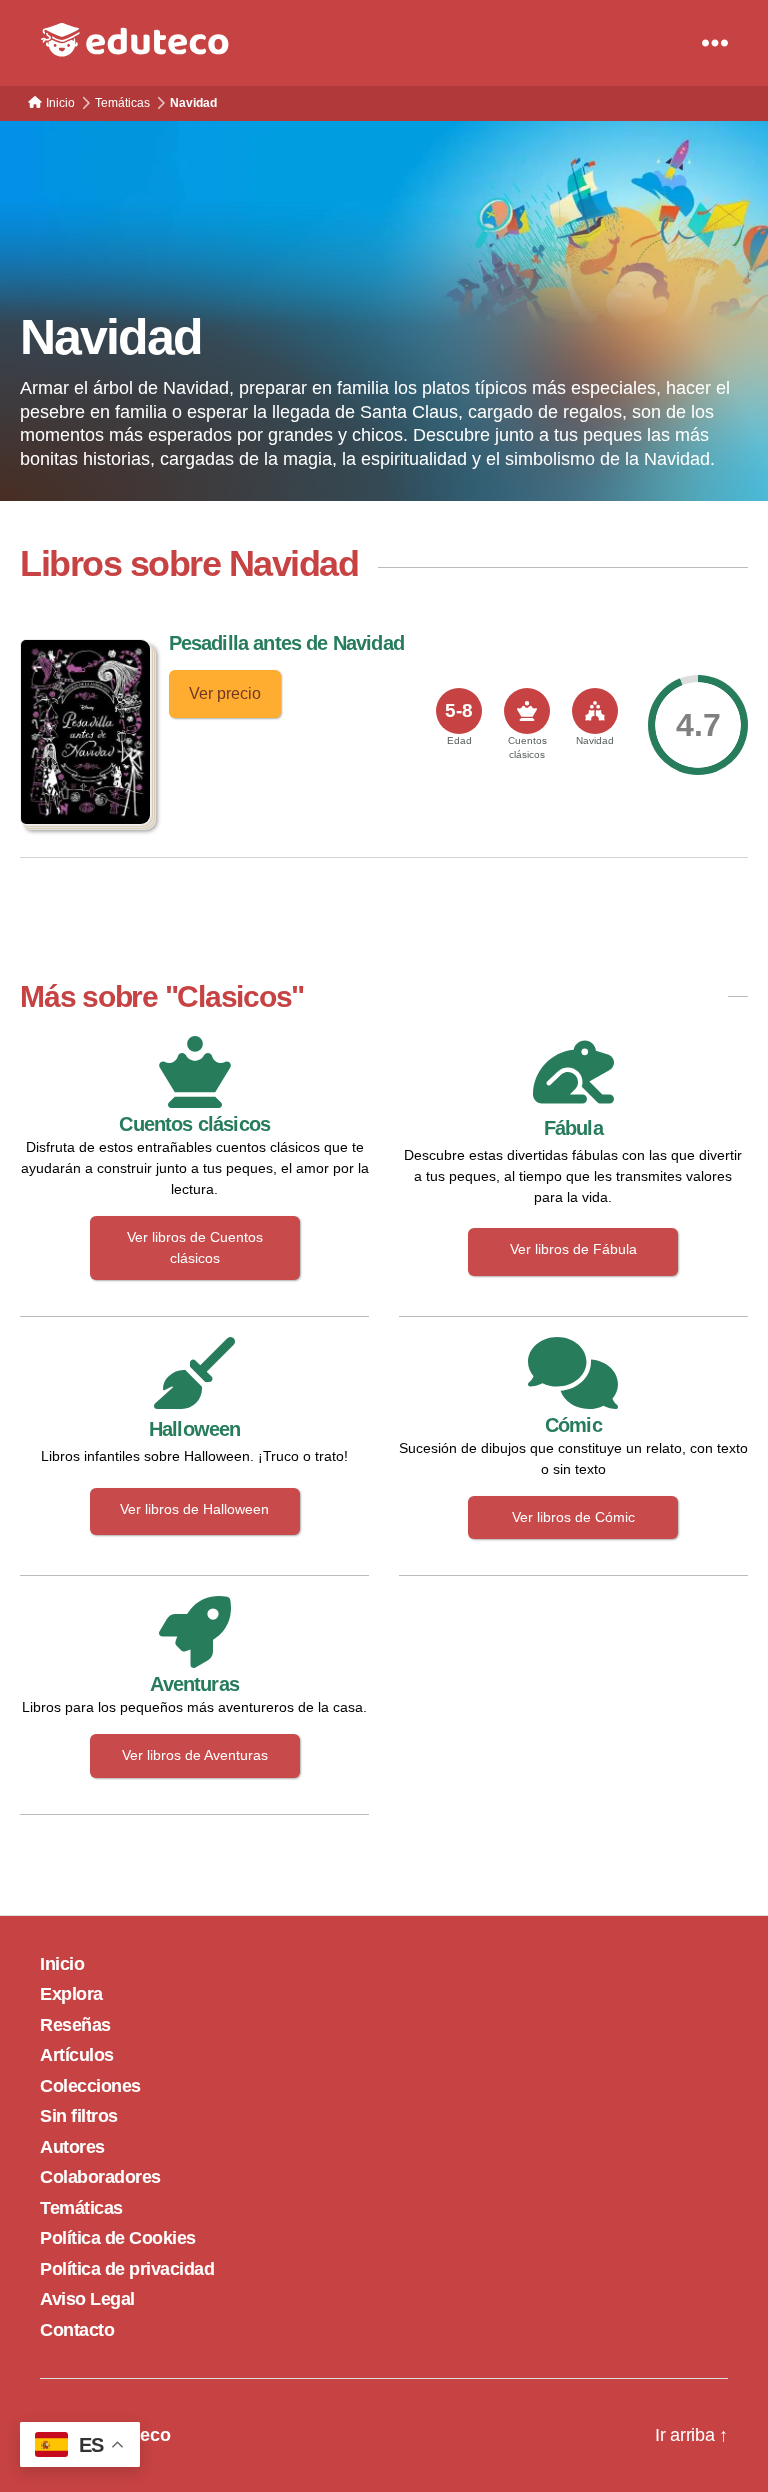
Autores (72, 2147)
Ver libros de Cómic (573, 1517)
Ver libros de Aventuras (195, 1755)
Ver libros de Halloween (194, 1509)
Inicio (62, 1964)
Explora (71, 1994)
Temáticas (81, 2208)
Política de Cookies (118, 2238)
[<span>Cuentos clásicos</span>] (527, 711)
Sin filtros (79, 2116)
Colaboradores (100, 2177)
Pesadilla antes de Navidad (286, 643)
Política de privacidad (127, 2269)
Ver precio (225, 693)
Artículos (77, 2055)
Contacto (77, 2330)
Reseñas (75, 2025)
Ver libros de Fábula (573, 1249)
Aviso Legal (87, 2299)
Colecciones (90, 2086)
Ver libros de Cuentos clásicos (195, 1247)
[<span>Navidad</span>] (595, 711)
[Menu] (715, 43)
